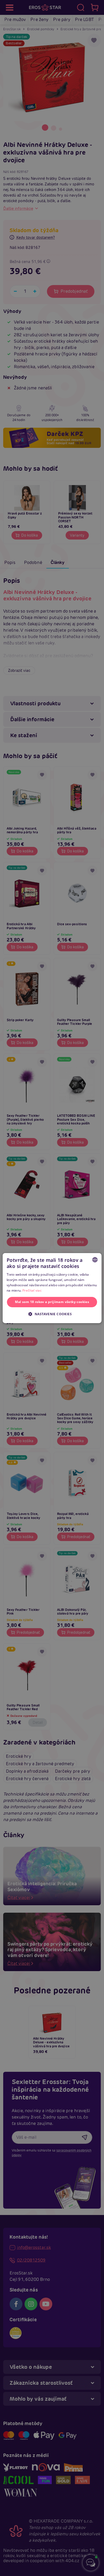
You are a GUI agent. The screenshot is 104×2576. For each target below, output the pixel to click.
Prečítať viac (32, 1290)
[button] (52, 1314)
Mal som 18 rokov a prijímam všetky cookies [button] (52, 1302)
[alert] (52, 1288)
